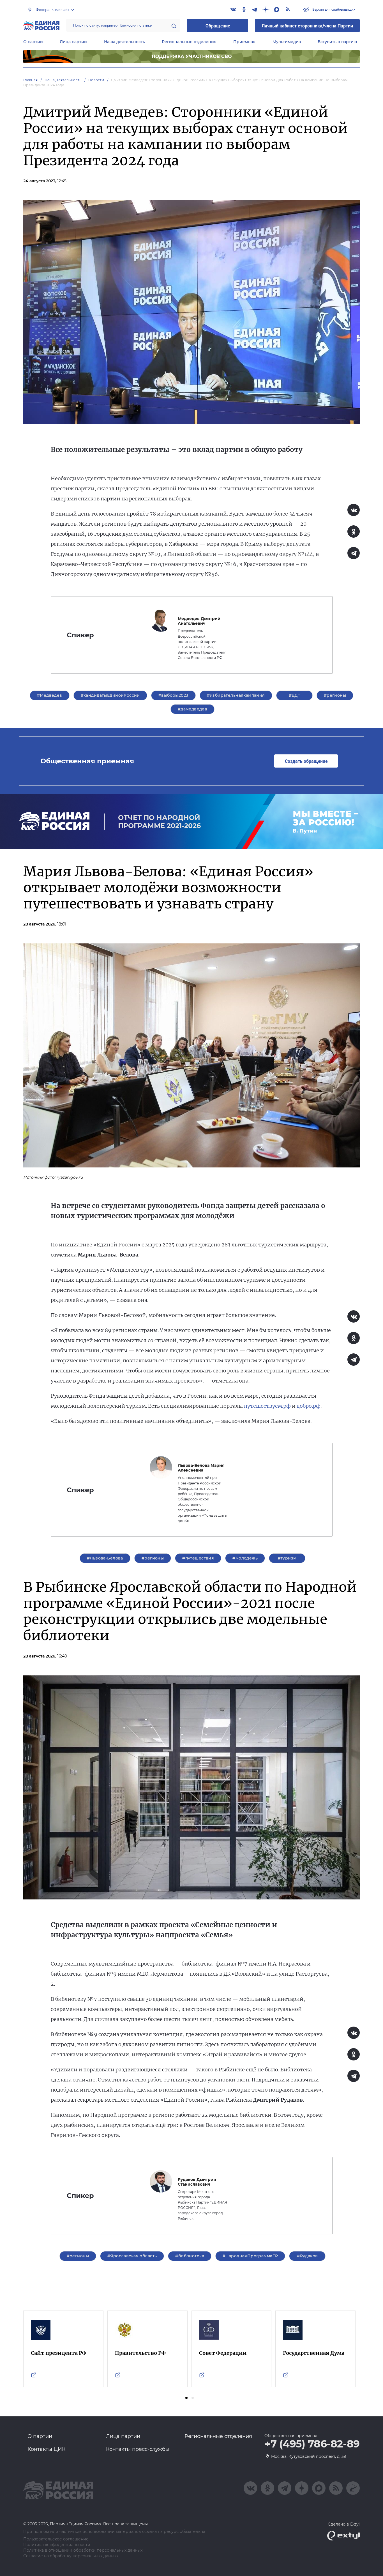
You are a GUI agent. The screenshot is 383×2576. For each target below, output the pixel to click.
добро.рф (309, 1406)
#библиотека (190, 2256)
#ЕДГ (294, 695)
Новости (96, 80)
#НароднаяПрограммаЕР (250, 2256)
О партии (33, 42)
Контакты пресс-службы (138, 2449)
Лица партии (73, 42)
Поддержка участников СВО (192, 56)
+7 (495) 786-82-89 (312, 2444)
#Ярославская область (132, 2256)
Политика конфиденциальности (57, 2545)
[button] (186, 2398)
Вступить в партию (337, 42)
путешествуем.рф (267, 1406)
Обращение (218, 26)
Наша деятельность (124, 42)
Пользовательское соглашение (56, 2539)
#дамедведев (193, 709)
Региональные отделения (189, 42)
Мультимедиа (287, 42)
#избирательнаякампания (236, 695)
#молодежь (245, 1558)
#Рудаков (307, 2256)
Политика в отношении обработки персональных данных (83, 2550)
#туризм (287, 1558)
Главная (31, 80)
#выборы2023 (173, 695)
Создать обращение (306, 761)
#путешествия (198, 1558)
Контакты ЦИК (47, 2449)
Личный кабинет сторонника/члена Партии (307, 26)
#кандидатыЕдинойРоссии (110, 695)
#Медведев (50, 695)
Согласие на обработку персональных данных (71, 2556)
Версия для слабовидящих (333, 9)
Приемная (244, 42)
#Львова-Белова (105, 1558)
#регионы (335, 695)
